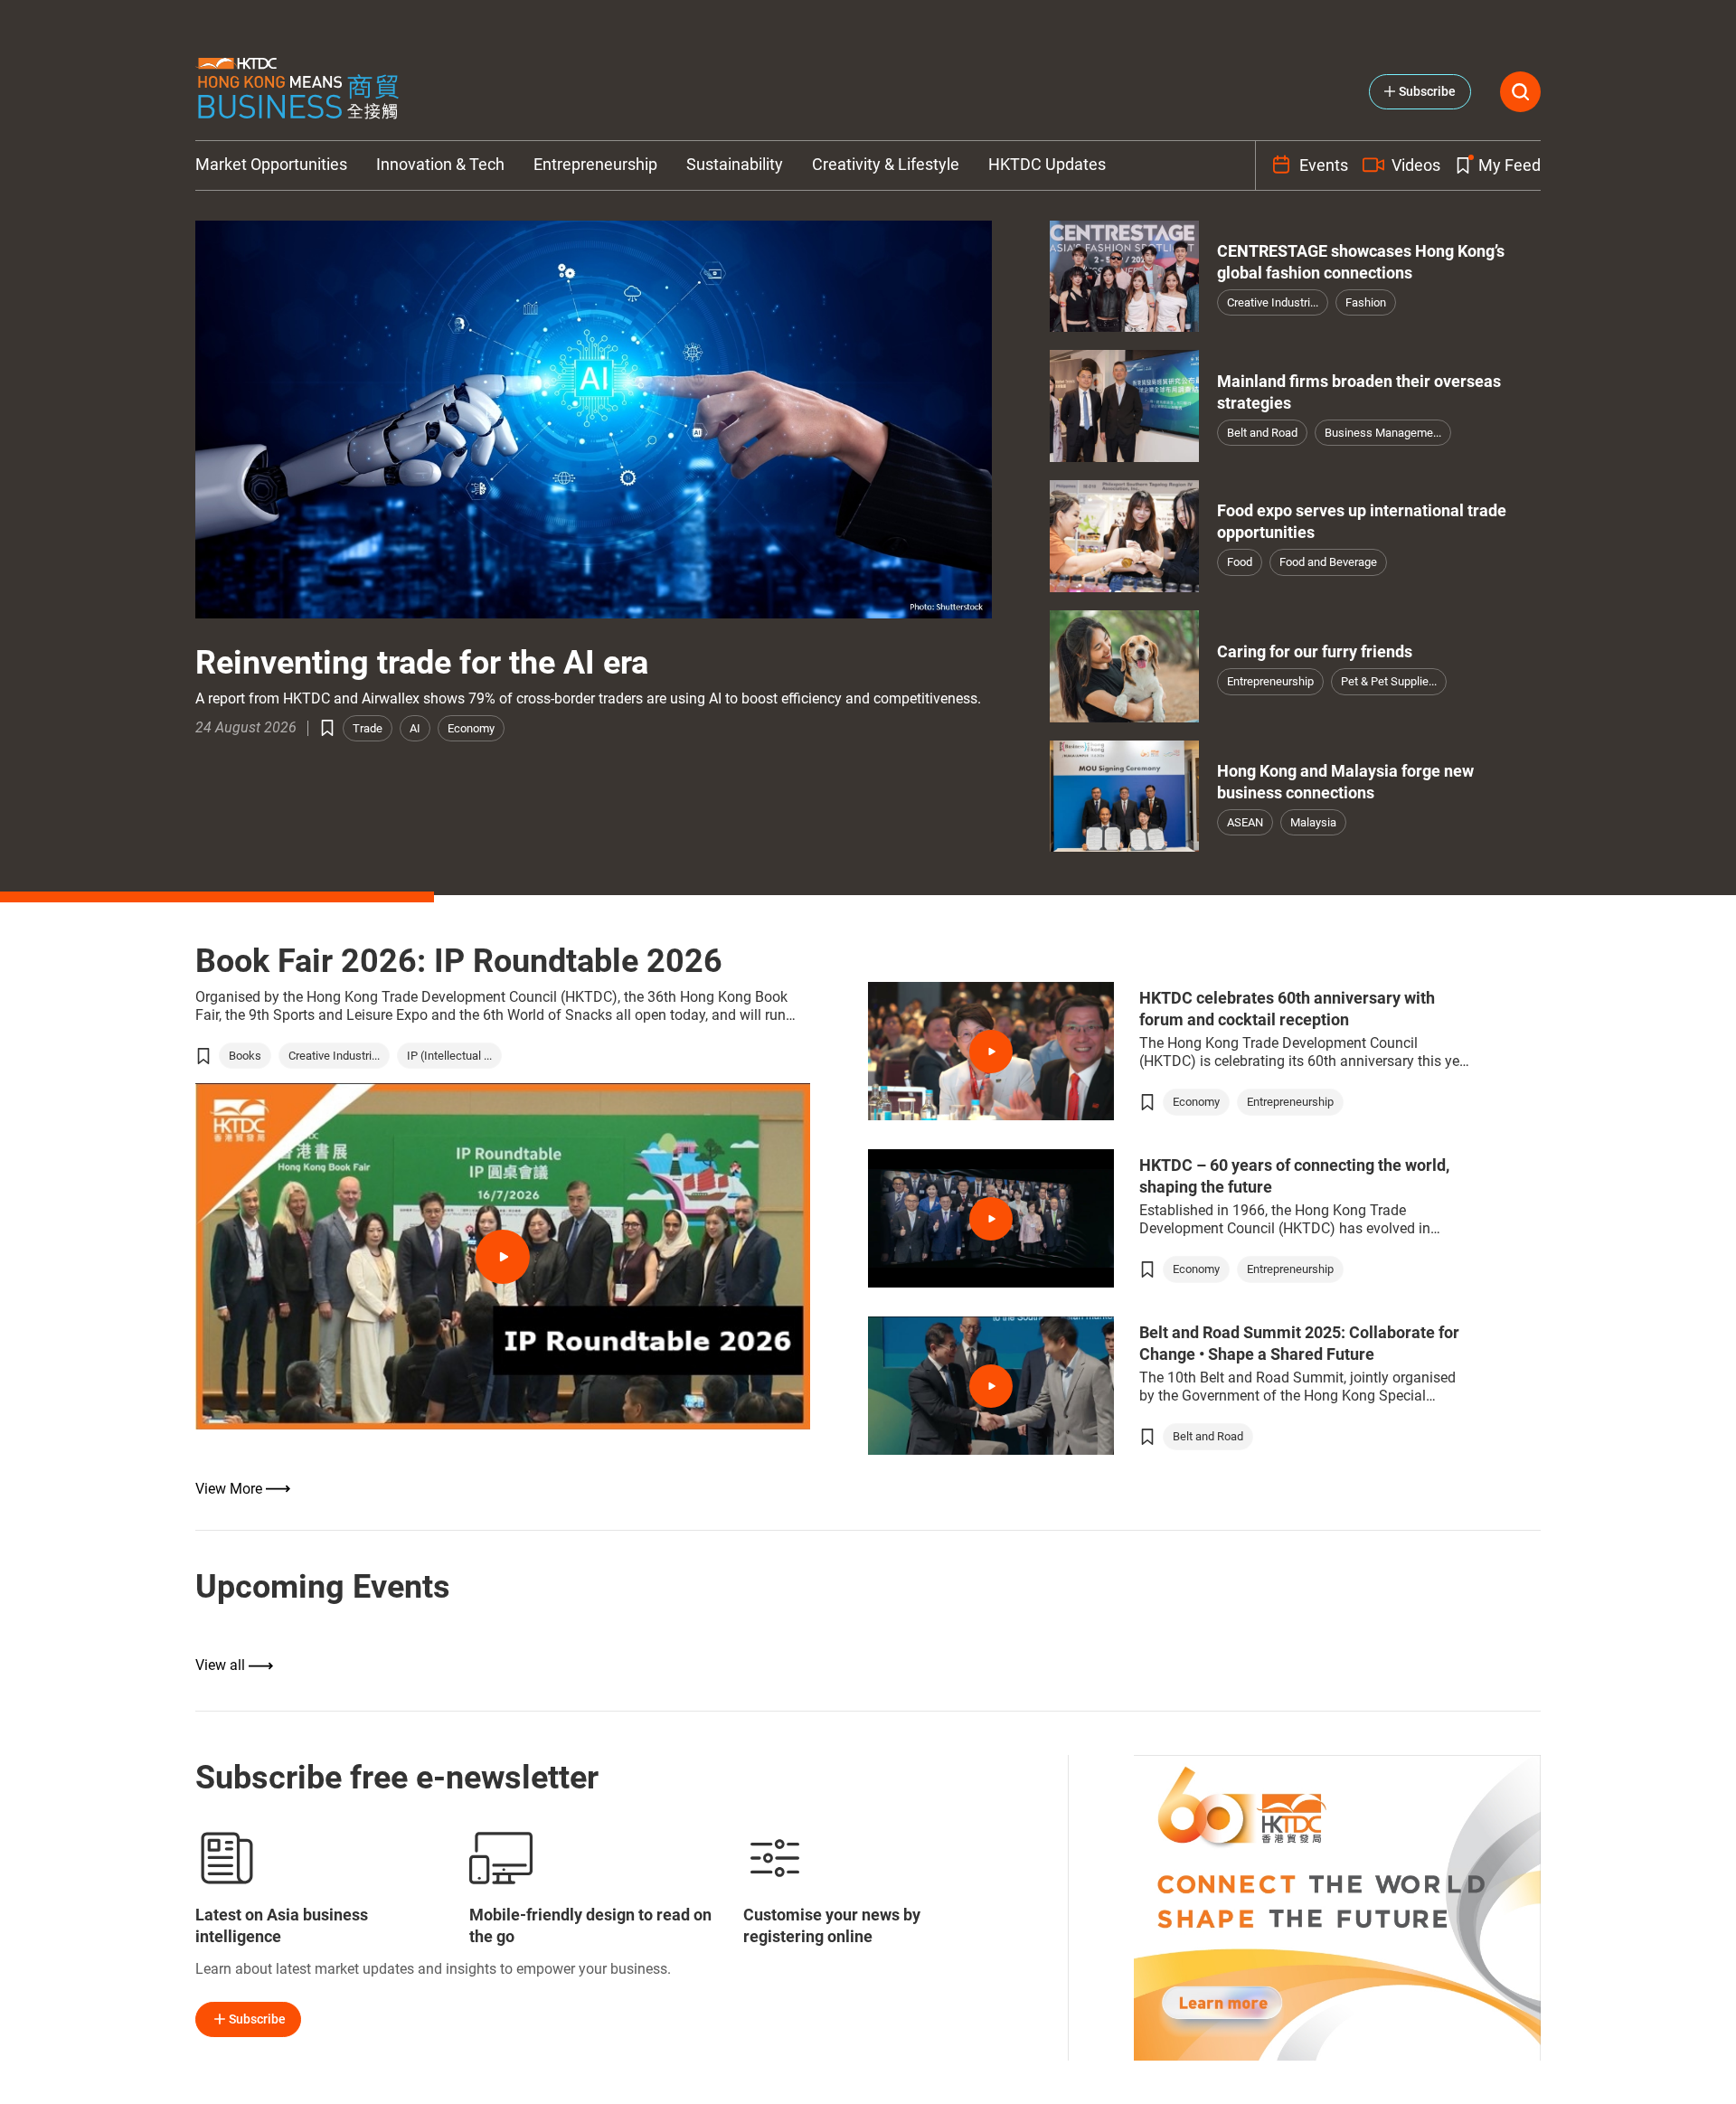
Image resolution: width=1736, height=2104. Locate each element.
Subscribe (257, 2019)
